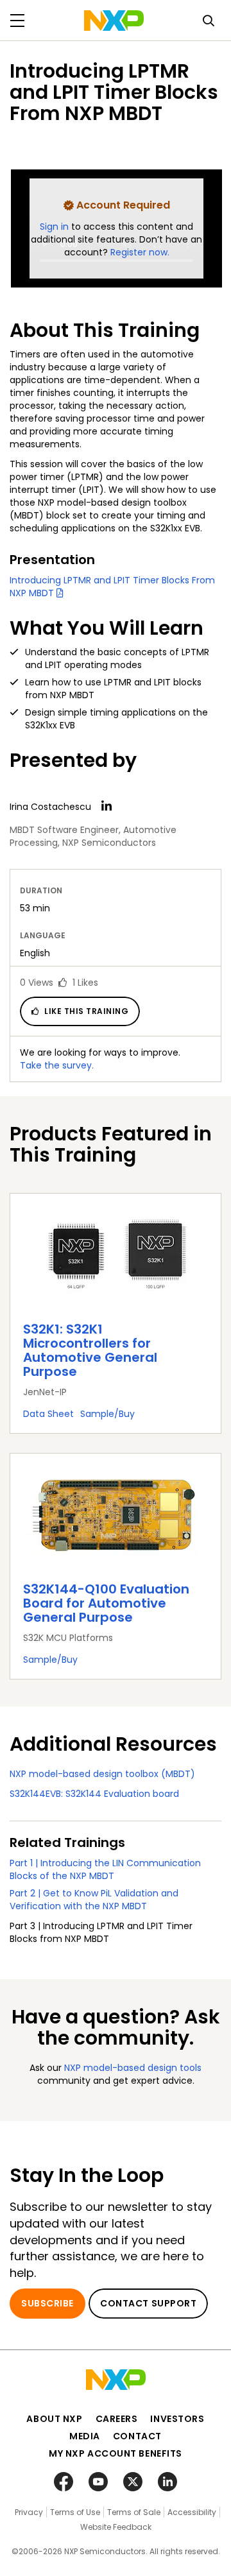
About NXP (54, 2419)
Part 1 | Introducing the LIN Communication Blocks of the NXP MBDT (105, 1869)
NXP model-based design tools (133, 2068)
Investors (177, 2419)
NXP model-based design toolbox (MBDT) (102, 1774)
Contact (137, 2436)
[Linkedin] (107, 806)
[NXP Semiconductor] (114, 21)
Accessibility (192, 2512)
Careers (117, 2419)
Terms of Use (75, 2512)
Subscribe (47, 2303)
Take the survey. (57, 1065)
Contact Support (148, 2303)
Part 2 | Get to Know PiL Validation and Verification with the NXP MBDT (94, 1900)
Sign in (56, 227)
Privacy (29, 2512)
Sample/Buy (107, 1414)
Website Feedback (116, 2527)
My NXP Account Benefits (116, 2453)
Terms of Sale (134, 2512)
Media (85, 2436)
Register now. (140, 252)
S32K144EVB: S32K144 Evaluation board (94, 1794)
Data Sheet (48, 1414)
